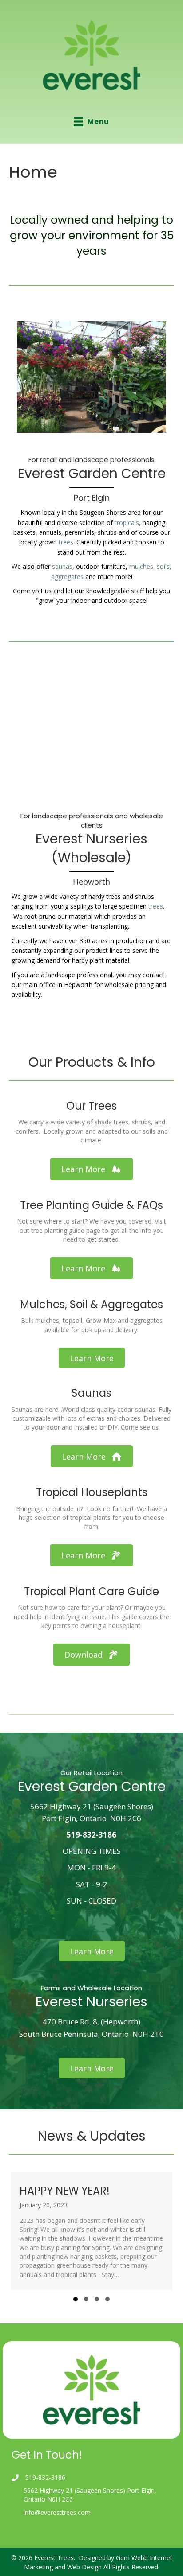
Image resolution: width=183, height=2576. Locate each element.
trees (66, 542)
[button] (91, 1169)
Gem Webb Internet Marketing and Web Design (98, 2562)
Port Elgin (92, 498)
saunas (62, 566)
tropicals (127, 523)
